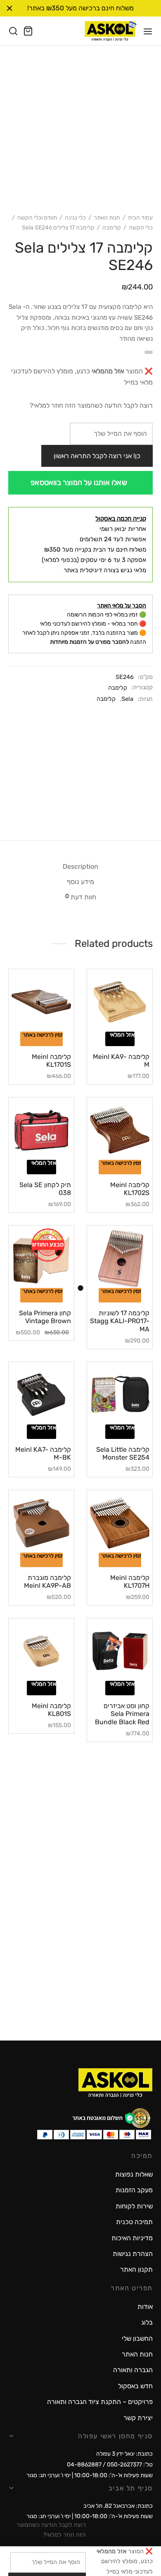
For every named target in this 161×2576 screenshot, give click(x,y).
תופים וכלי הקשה (37, 218)
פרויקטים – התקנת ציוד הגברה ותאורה (100, 2402)
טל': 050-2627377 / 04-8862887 (110, 2465)
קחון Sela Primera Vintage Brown (45, 1317)
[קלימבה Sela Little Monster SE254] (120, 1395)
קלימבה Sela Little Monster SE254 (123, 1453)
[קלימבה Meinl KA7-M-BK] (41, 1395)
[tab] (80, 867)
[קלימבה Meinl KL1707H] (120, 1523)
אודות (145, 2307)
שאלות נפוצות (134, 2174)
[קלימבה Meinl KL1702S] (120, 1130)
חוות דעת (81, 897)
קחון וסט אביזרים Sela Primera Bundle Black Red (122, 1714)
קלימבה (112, 228)
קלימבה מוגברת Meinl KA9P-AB (47, 1582)
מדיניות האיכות (132, 2238)
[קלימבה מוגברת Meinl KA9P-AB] (41, 1523)
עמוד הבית (140, 218)
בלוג (147, 2322)
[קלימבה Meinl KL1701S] (41, 1002)
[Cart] (28, 31)
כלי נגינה (75, 218)
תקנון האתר (136, 2269)
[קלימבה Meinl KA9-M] (120, 1002)
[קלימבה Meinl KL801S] (41, 1651)
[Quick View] (108, 1029)
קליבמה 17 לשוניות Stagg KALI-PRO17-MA (120, 1321)
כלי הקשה (141, 228)
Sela (127, 699)
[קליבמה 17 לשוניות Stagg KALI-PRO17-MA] (120, 1258)
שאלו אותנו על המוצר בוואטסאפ (79, 483)
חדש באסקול (135, 2386)
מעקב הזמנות (134, 2190)
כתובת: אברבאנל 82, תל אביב (118, 2506)
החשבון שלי (137, 2338)
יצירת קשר (138, 2418)
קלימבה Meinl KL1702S (130, 1189)
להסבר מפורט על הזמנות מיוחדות (89, 642)
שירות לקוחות (134, 2206)
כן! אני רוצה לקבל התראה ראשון (97, 456)
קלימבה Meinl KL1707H (130, 1582)
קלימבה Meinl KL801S (51, 1710)
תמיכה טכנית (134, 2222)
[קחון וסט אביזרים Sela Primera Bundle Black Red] (120, 1651)
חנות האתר (107, 218)
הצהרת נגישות (133, 2254)
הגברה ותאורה (133, 2370)
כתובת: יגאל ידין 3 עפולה (124, 2454)
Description (80, 866)
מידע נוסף (80, 882)
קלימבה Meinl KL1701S (51, 1061)
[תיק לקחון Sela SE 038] (41, 1130)
